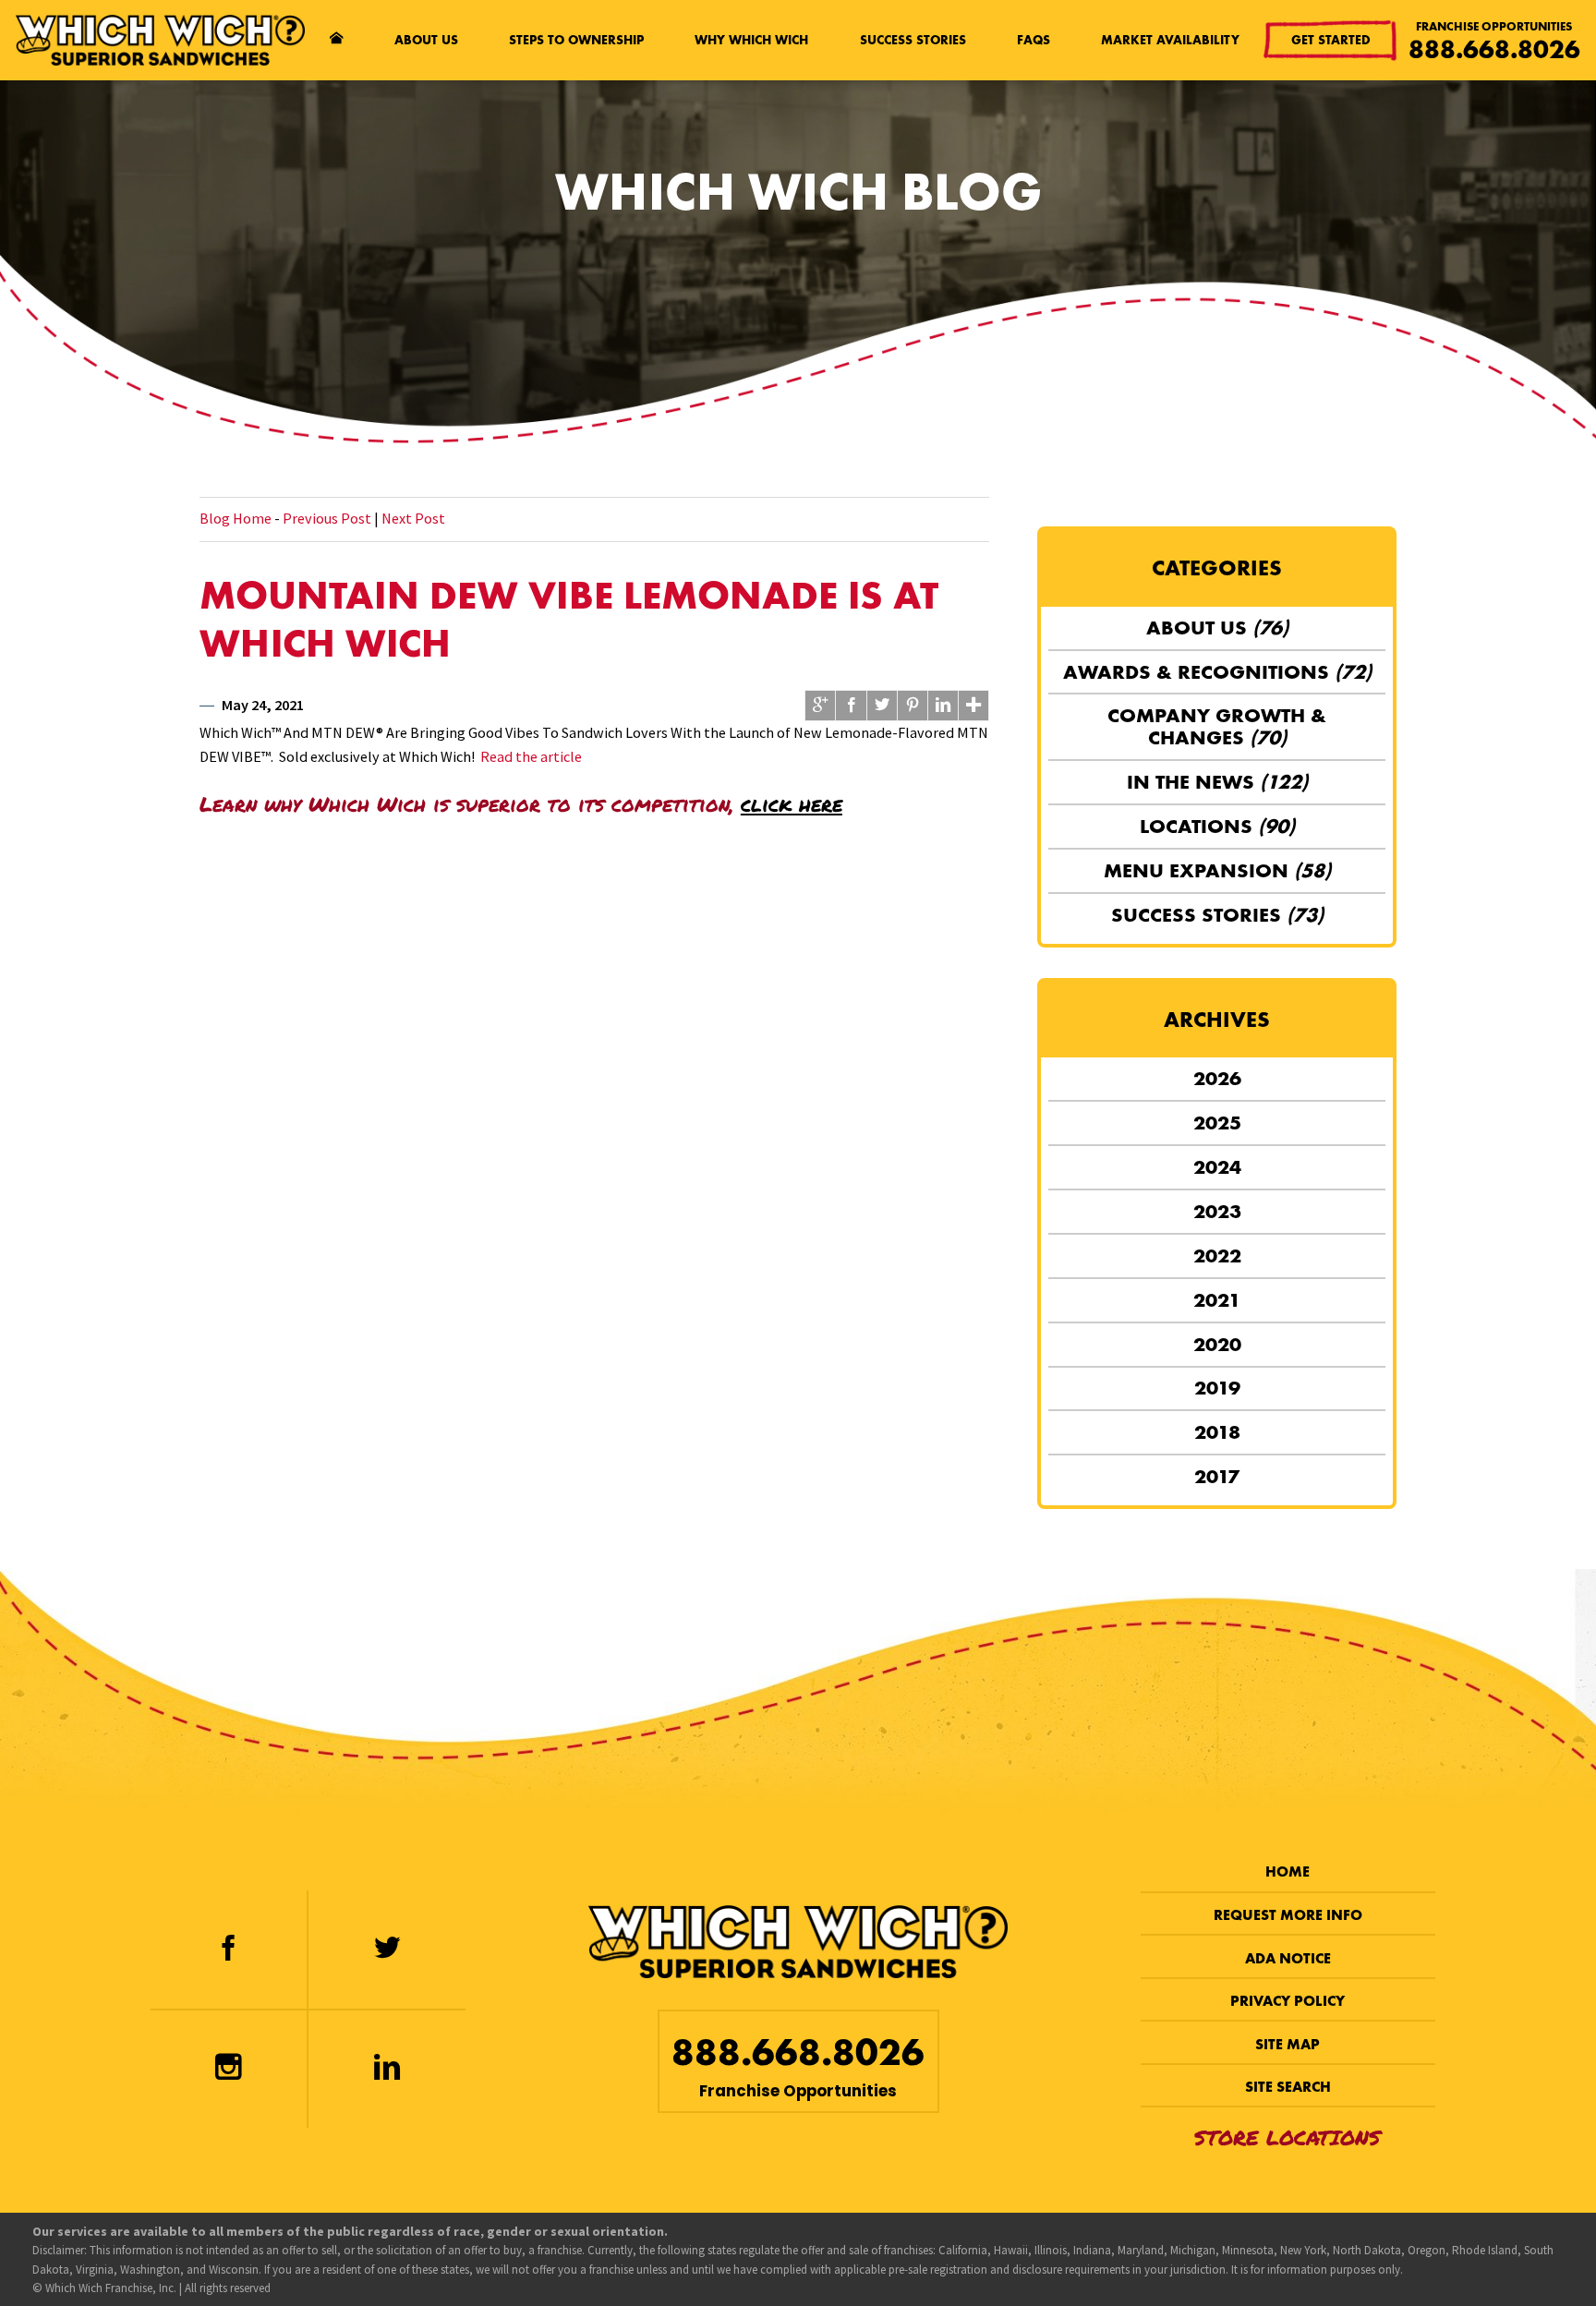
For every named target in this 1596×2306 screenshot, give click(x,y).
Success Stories (913, 40)
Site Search (1288, 2087)
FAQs (1034, 40)
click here (792, 804)
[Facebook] (228, 1950)
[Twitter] (387, 1950)
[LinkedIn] (387, 2070)
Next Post (413, 518)
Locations (1217, 826)
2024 (1217, 1167)
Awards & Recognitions (1217, 672)
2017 (1217, 1476)
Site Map (1288, 2044)
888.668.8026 (1494, 49)
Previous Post (327, 518)
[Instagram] (228, 2070)
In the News (1217, 782)
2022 (1217, 1256)
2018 (1217, 1432)
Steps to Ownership (576, 40)
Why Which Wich (751, 40)
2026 (1217, 1078)
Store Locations (1288, 2137)
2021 (1217, 1300)
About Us (426, 40)
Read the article (531, 756)
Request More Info (1288, 1915)
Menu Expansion (1217, 870)
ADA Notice (1288, 1958)
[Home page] (337, 41)
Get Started (1331, 40)
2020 (1217, 1344)
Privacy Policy (1288, 2001)
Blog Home (236, 518)
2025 (1217, 1123)
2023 (1217, 1211)
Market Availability (1170, 40)
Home (1288, 1871)
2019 (1217, 1388)
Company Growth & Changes (1217, 726)
